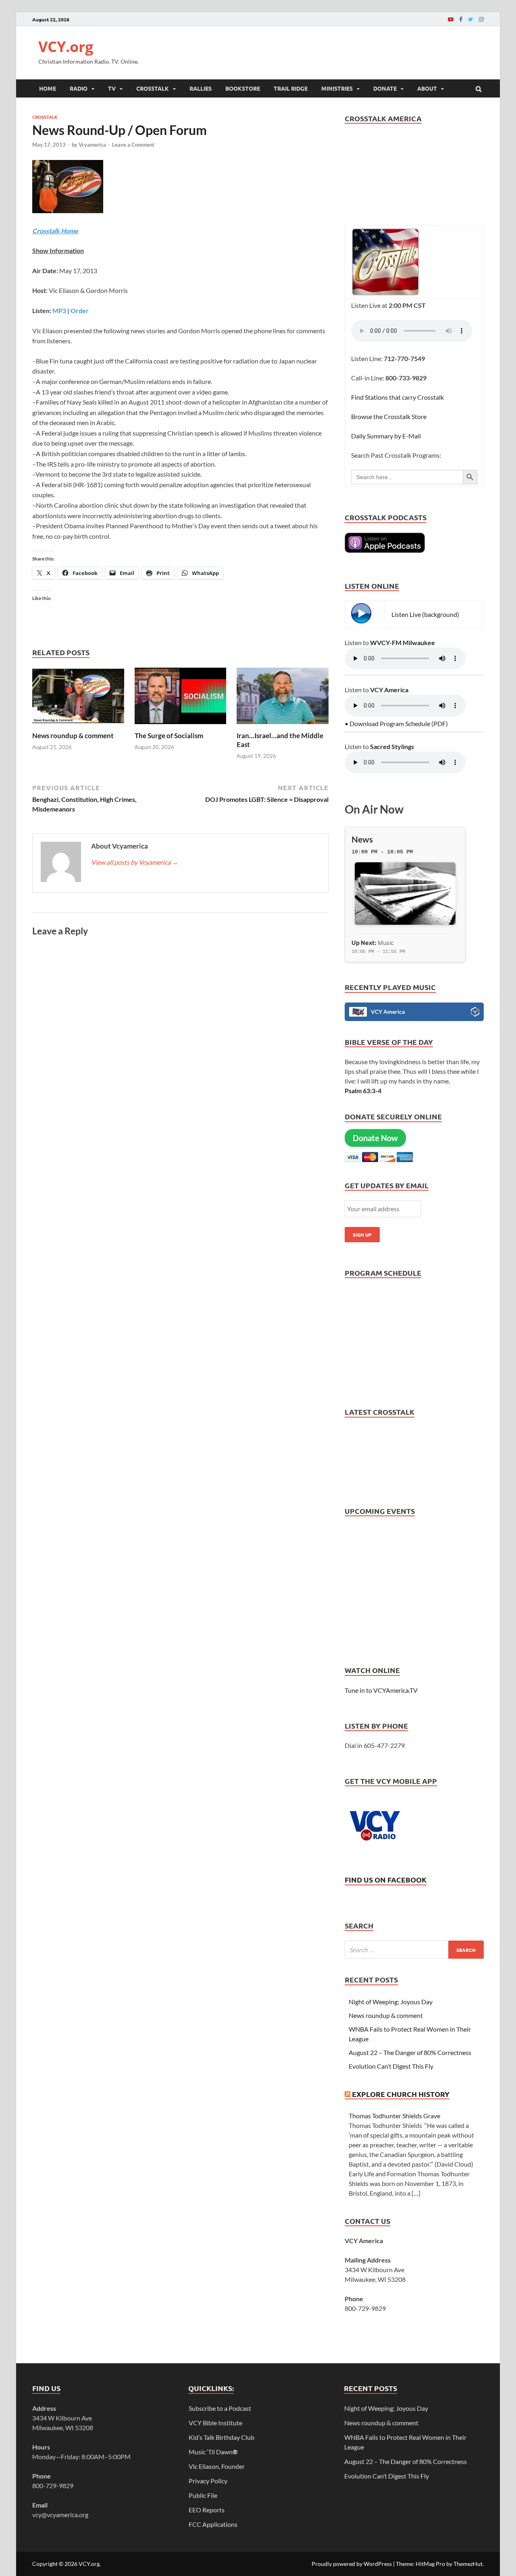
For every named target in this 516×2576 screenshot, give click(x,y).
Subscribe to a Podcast (220, 2408)
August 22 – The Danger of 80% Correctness (410, 2052)
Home (48, 88)
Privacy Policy (208, 2481)
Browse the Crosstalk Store (389, 416)
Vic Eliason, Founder (217, 2466)
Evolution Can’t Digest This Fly (391, 2066)
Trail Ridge (291, 88)
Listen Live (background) (425, 614)
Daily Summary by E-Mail (386, 436)
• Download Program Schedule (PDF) (396, 723)
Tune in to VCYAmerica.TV (381, 1690)
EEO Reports (207, 2510)
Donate (385, 88)
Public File (203, 2495)
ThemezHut (468, 2564)
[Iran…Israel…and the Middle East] (283, 726)
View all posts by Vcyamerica (135, 862)
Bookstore (243, 88)
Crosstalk (153, 88)
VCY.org (66, 47)
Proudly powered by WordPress (352, 2564)
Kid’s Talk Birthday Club (222, 2437)
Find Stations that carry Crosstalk (397, 397)
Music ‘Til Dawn (213, 2452)
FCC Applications (213, 2524)
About (427, 88)
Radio (79, 88)
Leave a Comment (133, 145)
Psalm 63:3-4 (363, 1091)
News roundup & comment (73, 736)
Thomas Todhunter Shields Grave (394, 2116)
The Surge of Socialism (169, 736)
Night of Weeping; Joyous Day (391, 2002)
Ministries (337, 88)
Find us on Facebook (386, 1880)
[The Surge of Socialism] (181, 726)
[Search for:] (414, 1950)
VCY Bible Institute (215, 2423)
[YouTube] (451, 19)
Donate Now (375, 1138)
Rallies (201, 88)
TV (112, 88)
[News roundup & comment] (78, 726)
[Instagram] (481, 19)
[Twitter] (471, 19)
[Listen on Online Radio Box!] (475, 1013)
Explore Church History (401, 2094)
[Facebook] (461, 19)
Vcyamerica (92, 145)
